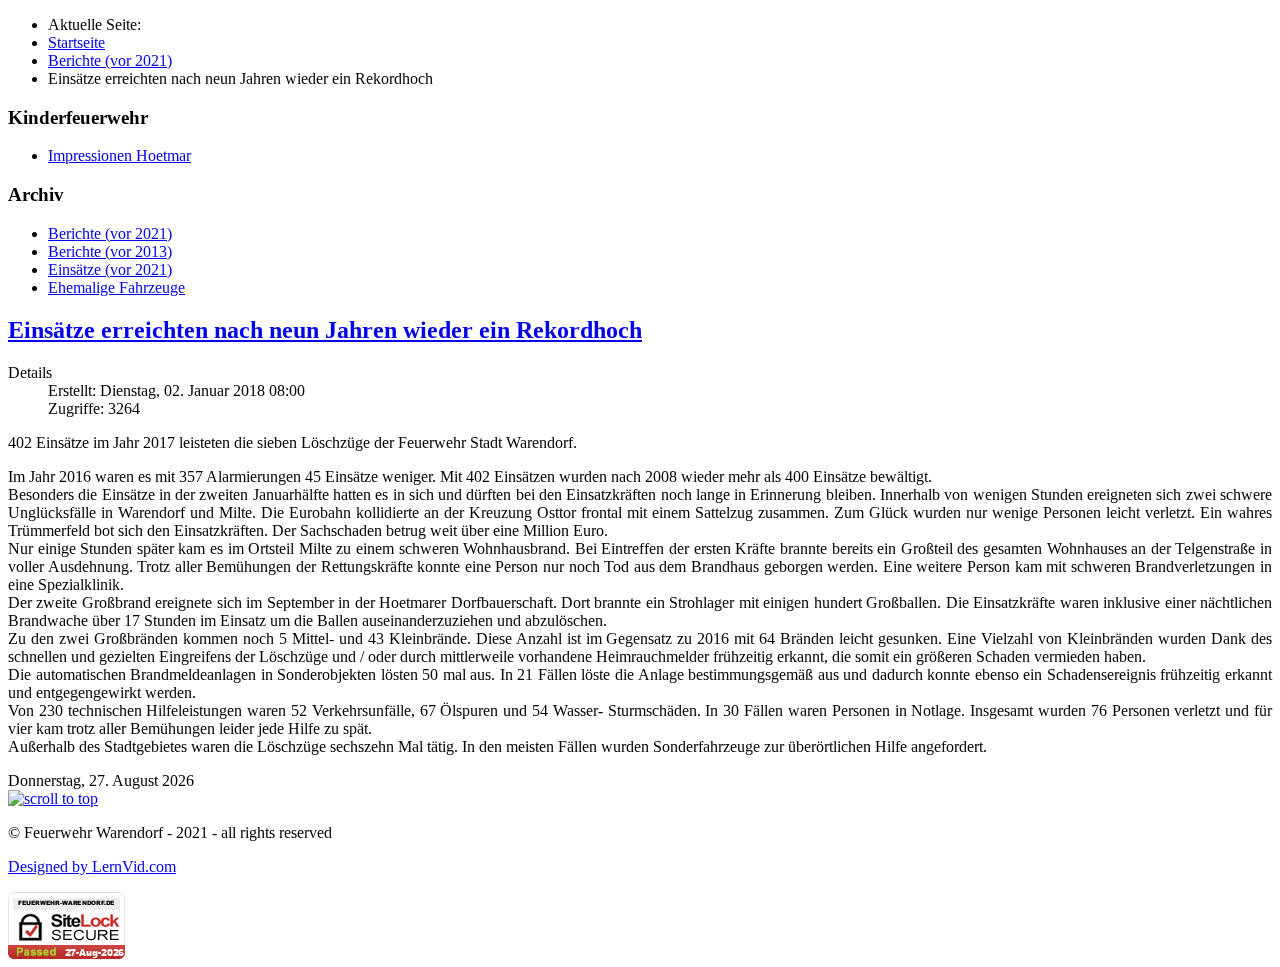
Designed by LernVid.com (92, 866)
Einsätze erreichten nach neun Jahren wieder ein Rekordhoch (325, 330)
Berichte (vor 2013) (110, 251)
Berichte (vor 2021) (110, 233)
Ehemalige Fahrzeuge (116, 287)
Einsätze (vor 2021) (110, 269)
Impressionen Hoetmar (119, 155)
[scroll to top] (53, 798)
